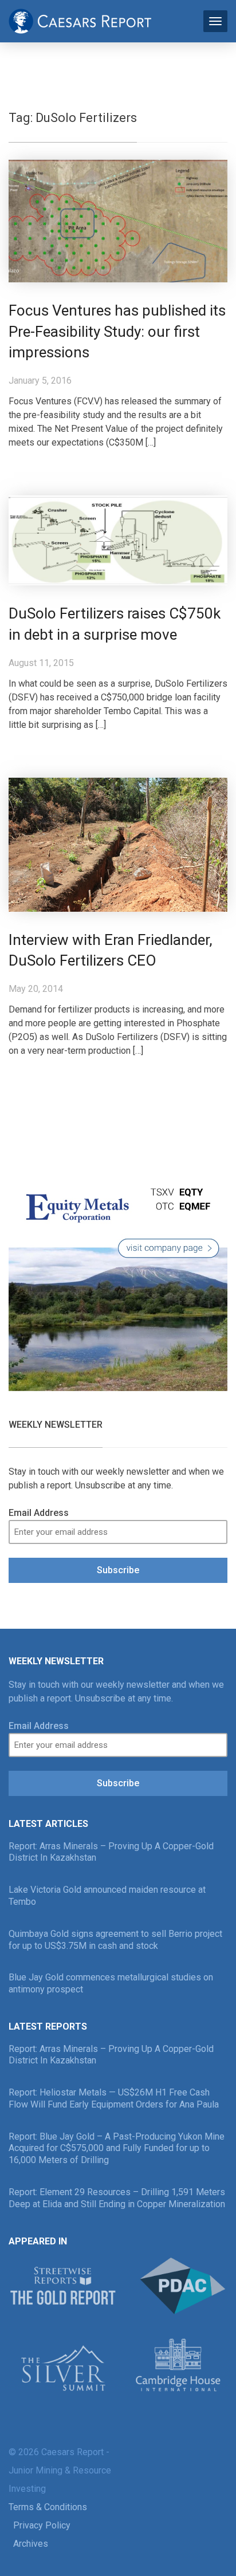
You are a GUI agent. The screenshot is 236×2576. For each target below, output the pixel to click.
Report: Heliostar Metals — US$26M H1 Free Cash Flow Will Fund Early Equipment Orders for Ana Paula (114, 2098)
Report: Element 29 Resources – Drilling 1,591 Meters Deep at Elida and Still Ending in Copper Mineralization (117, 2198)
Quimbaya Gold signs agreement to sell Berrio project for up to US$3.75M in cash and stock (115, 1940)
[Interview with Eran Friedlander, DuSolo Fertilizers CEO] (118, 844)
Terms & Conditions (48, 2507)
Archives (31, 2544)
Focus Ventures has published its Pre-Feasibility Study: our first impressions (117, 332)
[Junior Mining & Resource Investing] (80, 20)
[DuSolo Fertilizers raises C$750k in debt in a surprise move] (118, 540)
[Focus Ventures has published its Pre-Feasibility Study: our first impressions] (118, 220)
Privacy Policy (42, 2525)
